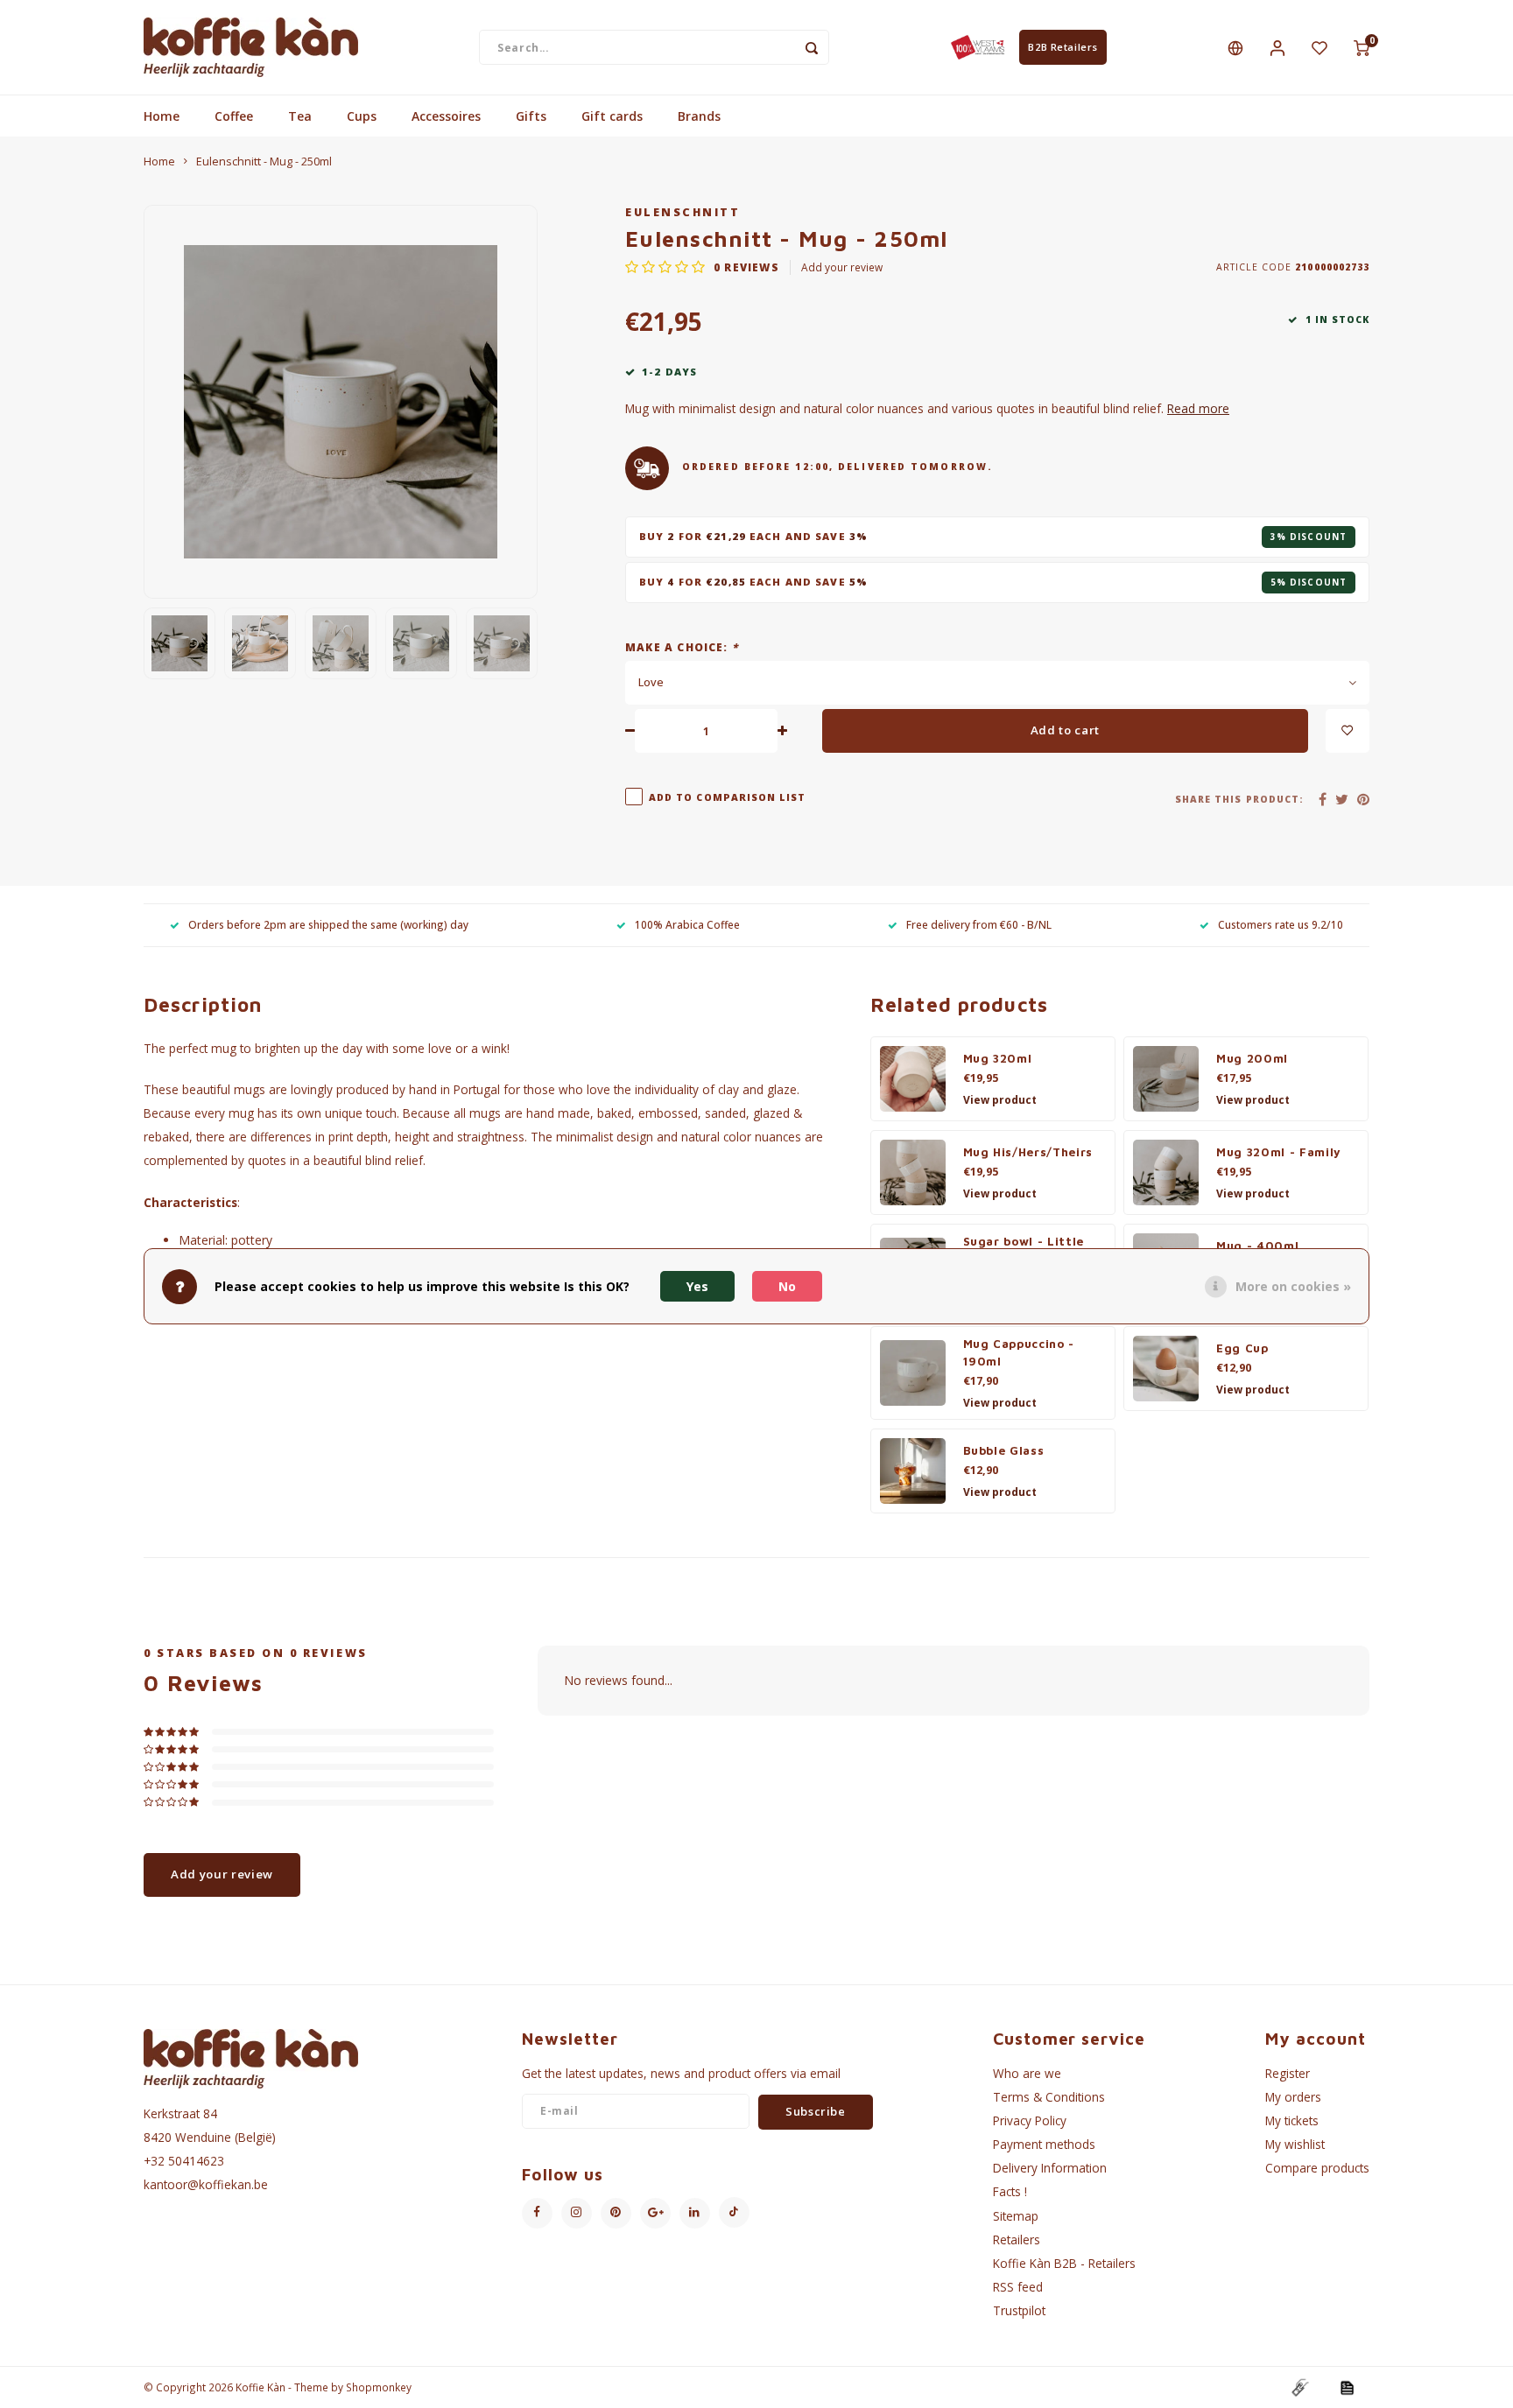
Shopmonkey (379, 2387)
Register (1288, 2073)
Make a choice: (682, 647)
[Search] (812, 47)
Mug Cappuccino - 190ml (1019, 1352)
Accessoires (446, 116)
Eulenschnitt (683, 212)
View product (1000, 1100)
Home (162, 116)
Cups (362, 116)
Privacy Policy (1030, 2120)
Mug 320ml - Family (1279, 1152)
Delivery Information (1050, 2168)
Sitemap (1016, 2216)
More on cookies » (1293, 1286)
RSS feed (1018, 2287)
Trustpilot (1019, 2310)
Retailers (1017, 2240)
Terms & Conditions (1049, 2097)
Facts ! (1010, 2191)
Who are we (1027, 2073)
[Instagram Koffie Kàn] (577, 2213)
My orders (1293, 2097)
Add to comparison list (728, 797)
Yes (697, 1286)
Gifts (531, 116)
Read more (1198, 408)
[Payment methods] (1299, 2387)
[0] (1362, 47)
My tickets (1292, 2120)
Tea (300, 116)
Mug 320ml (998, 1058)
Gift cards (612, 116)
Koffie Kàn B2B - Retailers (1064, 2263)
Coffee (234, 116)
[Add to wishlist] (1348, 731)
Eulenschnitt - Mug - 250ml (264, 161)
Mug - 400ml (1257, 1246)
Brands (699, 116)
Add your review (842, 267)
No (787, 1286)
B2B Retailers (1063, 47)
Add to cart (1065, 730)
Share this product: (1239, 799)
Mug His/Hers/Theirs (1028, 1152)
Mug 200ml (1252, 1058)
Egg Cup (1242, 1348)
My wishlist (1295, 2144)
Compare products (1317, 2168)
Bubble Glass (1004, 1450)
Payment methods (1044, 2144)
